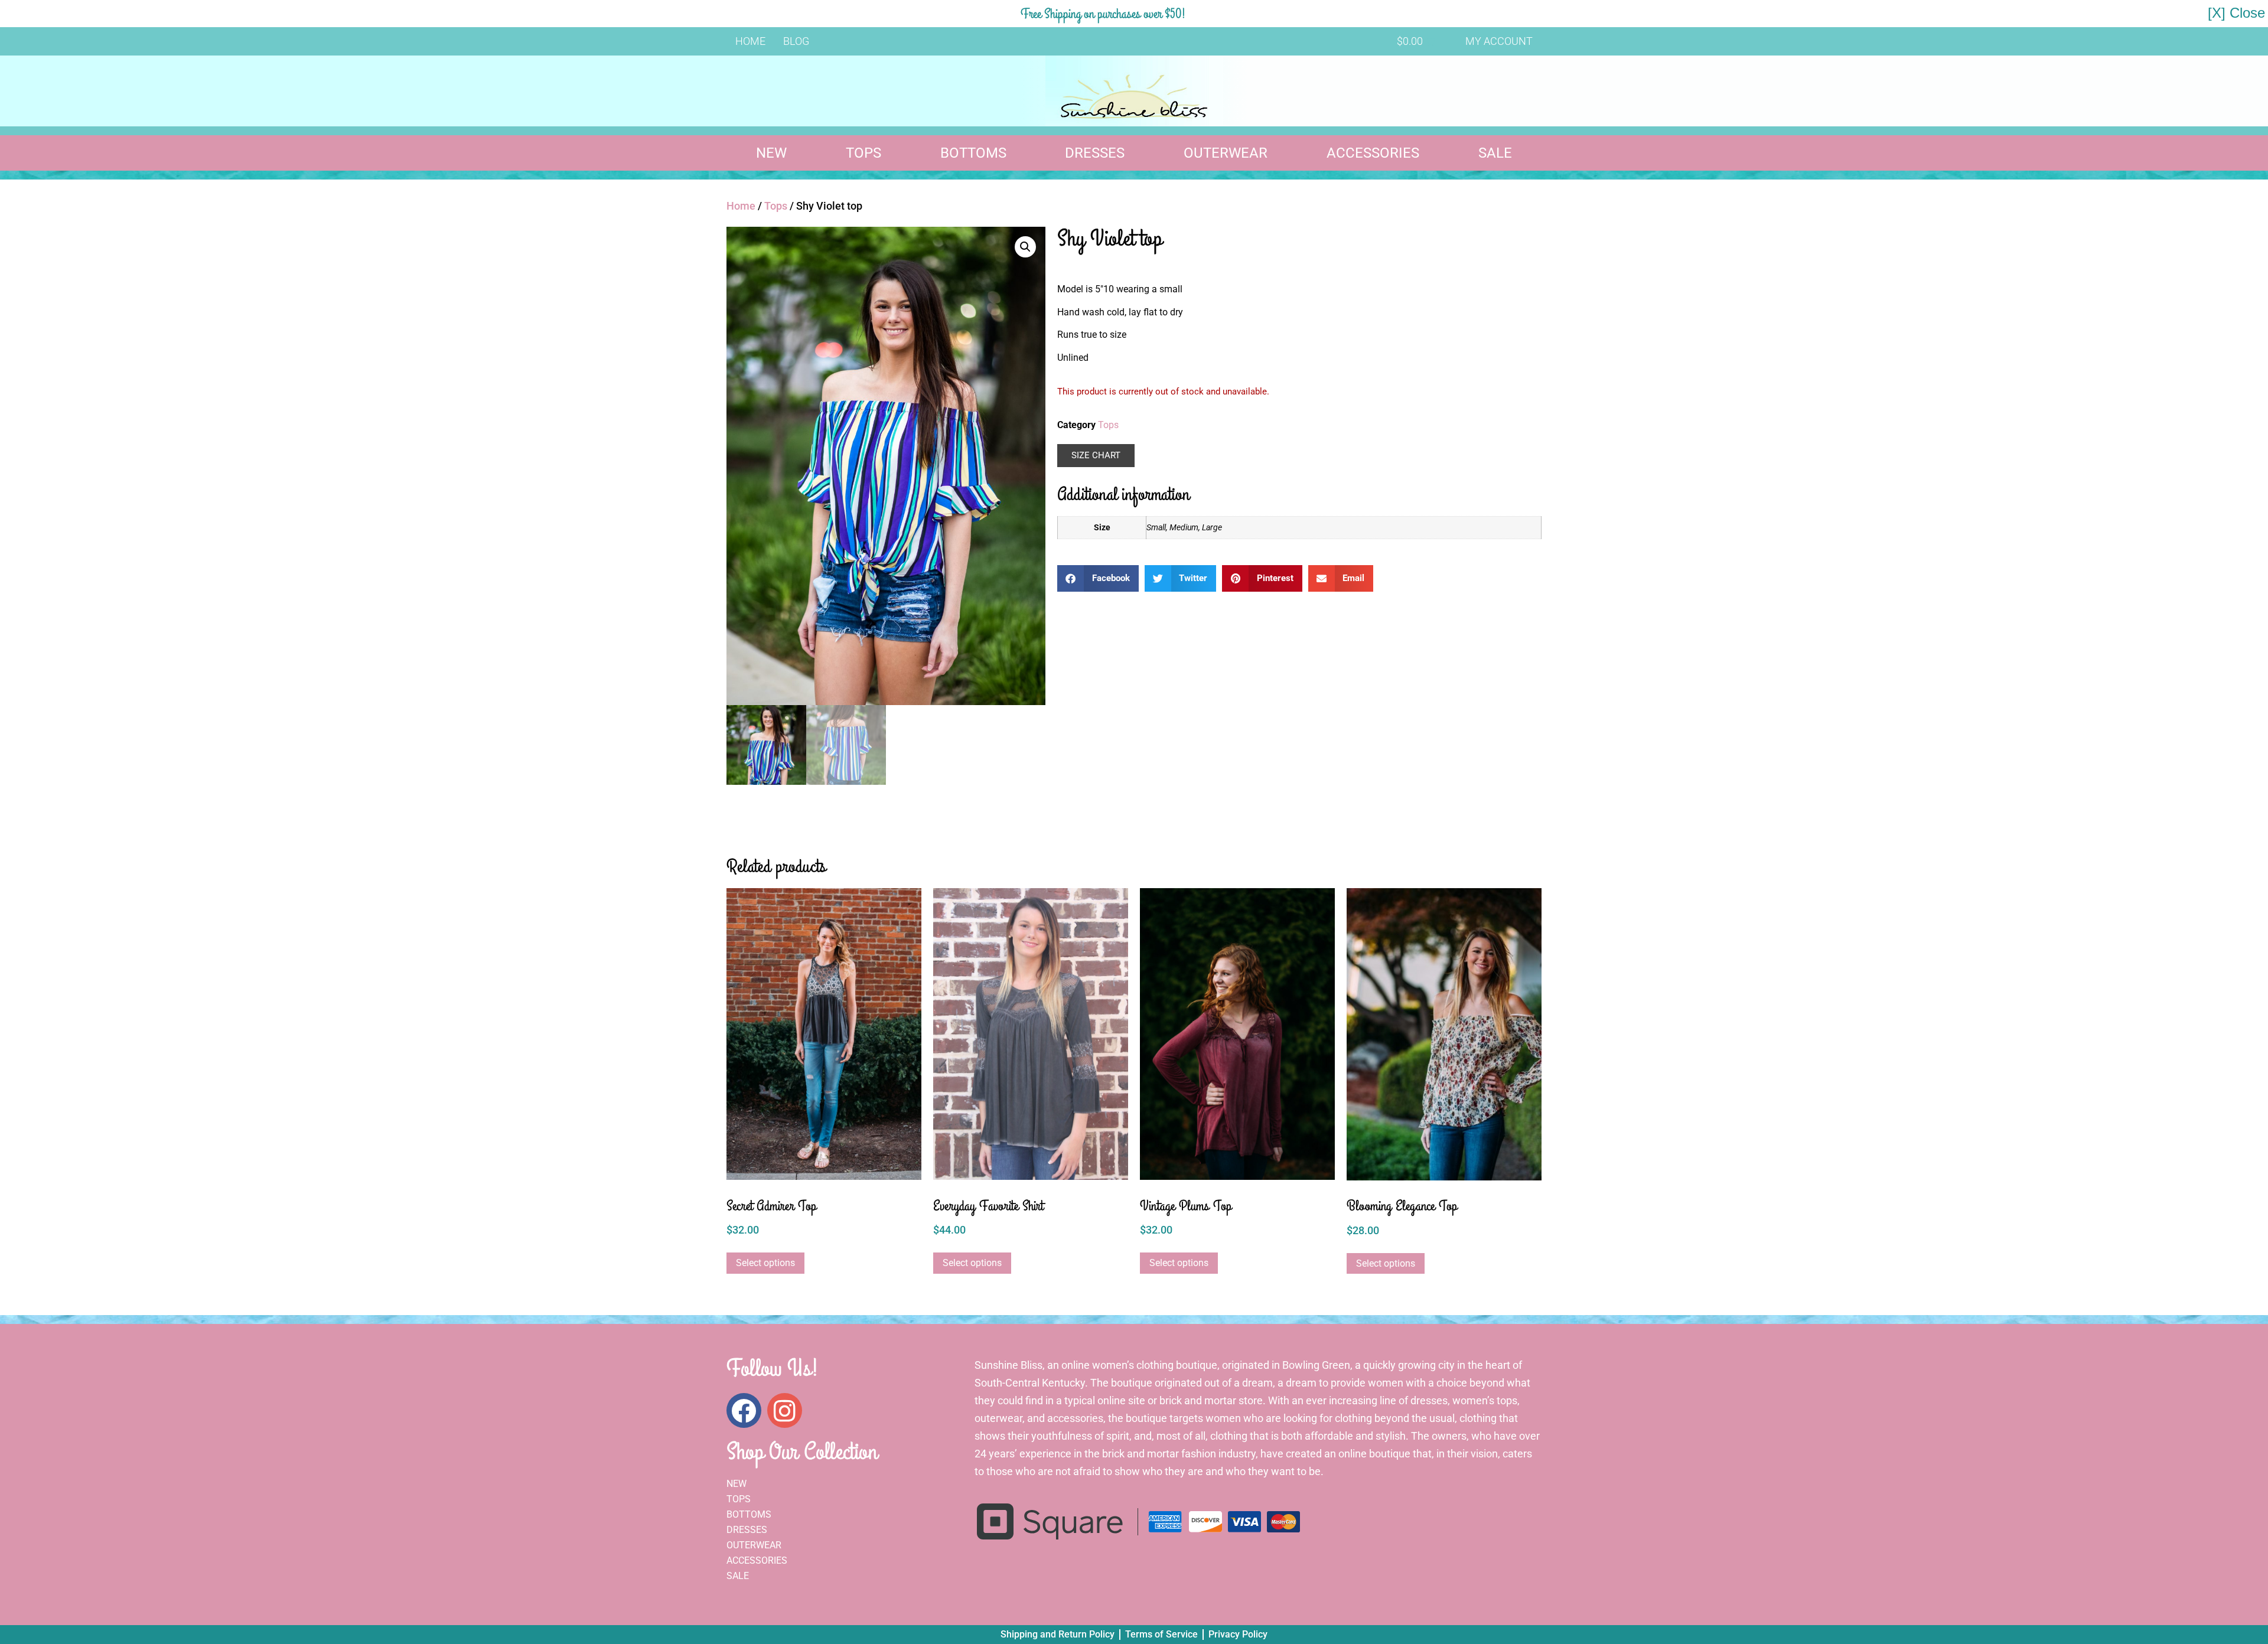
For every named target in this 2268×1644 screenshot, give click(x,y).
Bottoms (973, 153)
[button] (1025, 247)
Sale (1495, 153)
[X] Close (2236, 13)
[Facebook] (744, 1410)
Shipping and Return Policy (1058, 1634)
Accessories (1373, 153)
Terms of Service (1161, 1634)
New (771, 153)
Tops (863, 153)
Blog (796, 41)
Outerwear (1226, 153)
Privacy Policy (1238, 1634)
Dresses (1095, 153)
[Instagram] (785, 1410)
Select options (765, 1263)
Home (750, 41)
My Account (1499, 41)
